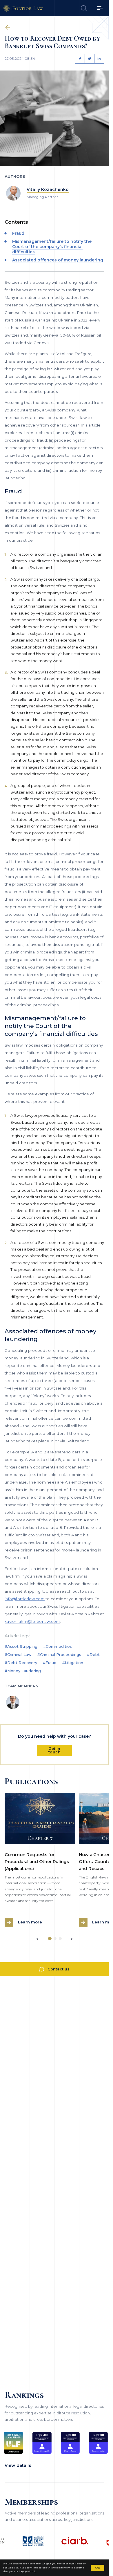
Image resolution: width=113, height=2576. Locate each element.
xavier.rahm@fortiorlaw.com (32, 1621)
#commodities (58, 1646)
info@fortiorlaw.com (25, 1599)
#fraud (50, 1663)
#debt (93, 1654)
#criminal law (18, 1654)
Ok (97, 2568)
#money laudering (23, 1671)
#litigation (73, 1663)
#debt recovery (21, 1663)
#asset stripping (21, 1646)
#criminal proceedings (59, 1654)
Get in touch (54, 1750)
